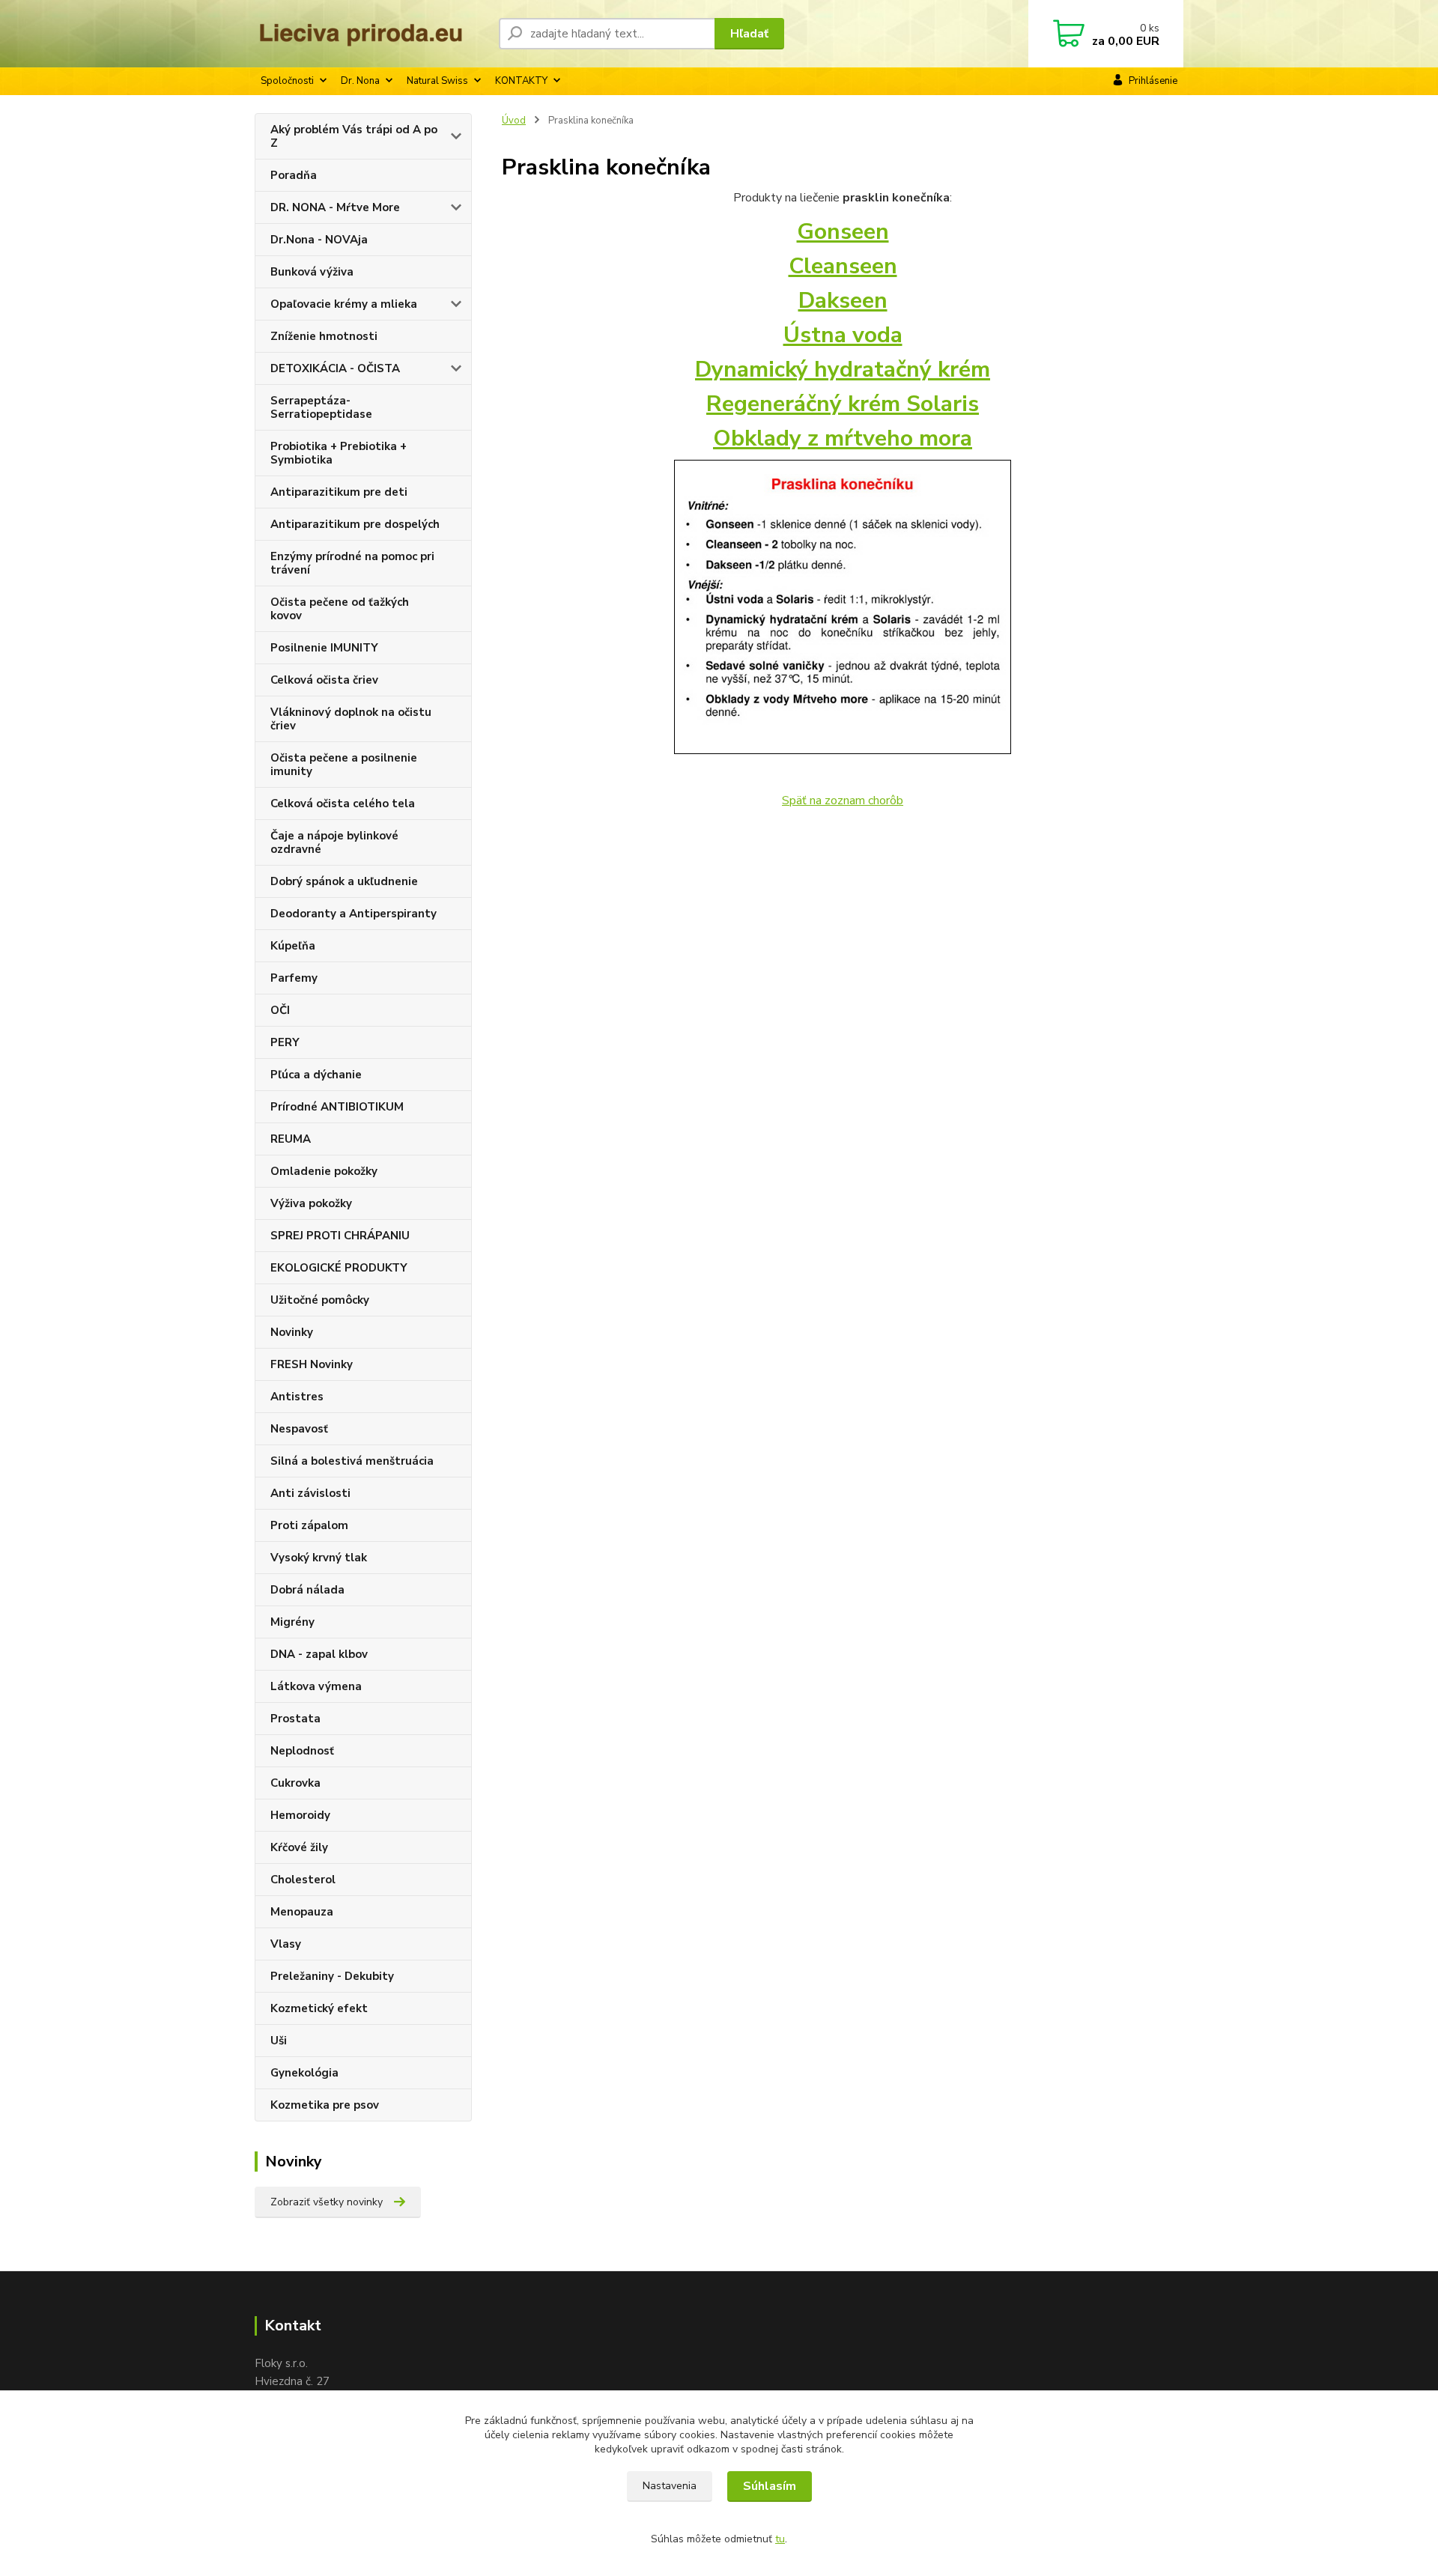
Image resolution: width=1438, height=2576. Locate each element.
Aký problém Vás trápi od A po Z (354, 136)
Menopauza (302, 1912)
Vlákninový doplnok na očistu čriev (351, 719)
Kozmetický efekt (319, 2008)
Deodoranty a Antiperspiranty (354, 914)
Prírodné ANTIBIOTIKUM (337, 1107)
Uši (279, 2041)
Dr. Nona (360, 81)
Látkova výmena (316, 1686)
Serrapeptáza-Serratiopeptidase (321, 407)
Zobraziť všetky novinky (327, 2202)
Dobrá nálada (307, 1590)
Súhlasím (770, 2486)
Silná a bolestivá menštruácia (352, 1461)
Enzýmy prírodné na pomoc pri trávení (352, 563)
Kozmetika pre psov (325, 2105)
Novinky (292, 1332)
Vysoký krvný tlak (319, 1558)
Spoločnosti (287, 81)
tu (780, 2539)
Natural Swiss (437, 81)
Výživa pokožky (311, 1203)
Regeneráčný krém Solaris (843, 404)
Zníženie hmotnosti (324, 336)
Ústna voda (843, 335)
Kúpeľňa (293, 946)
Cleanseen (843, 266)
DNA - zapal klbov (319, 1654)
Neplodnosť (302, 1751)
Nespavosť (299, 1429)
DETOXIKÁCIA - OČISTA (335, 368)
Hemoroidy (300, 1815)
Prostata (295, 1719)
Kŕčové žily (299, 1847)
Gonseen (843, 232)
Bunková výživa (312, 272)
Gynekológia (304, 2073)
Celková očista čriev (324, 680)
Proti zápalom (309, 1525)
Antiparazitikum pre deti (339, 492)
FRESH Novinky (312, 1364)
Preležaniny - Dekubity (332, 1976)
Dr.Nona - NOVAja (319, 240)
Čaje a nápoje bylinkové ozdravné (334, 842)
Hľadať (749, 34)
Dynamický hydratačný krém (843, 370)
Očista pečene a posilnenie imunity (344, 765)
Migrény (292, 1622)
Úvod (514, 121)
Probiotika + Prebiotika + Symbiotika (339, 453)
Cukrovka (295, 1783)
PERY (285, 1042)
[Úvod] (371, 34)
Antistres (297, 1397)
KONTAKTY (521, 81)
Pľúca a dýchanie (316, 1075)
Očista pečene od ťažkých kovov (340, 609)
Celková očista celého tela (343, 804)
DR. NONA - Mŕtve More (335, 207)
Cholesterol (303, 1880)
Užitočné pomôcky (320, 1300)
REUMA (291, 1139)
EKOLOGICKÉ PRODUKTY (339, 1268)
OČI (280, 1010)
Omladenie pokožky (324, 1171)
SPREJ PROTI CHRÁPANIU (340, 1236)
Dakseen (843, 301)
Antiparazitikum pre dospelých (355, 524)
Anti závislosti (310, 1493)
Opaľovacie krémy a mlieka (344, 304)
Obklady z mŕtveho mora (843, 438)
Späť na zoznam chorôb (843, 801)
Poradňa (294, 175)
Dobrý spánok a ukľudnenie (344, 881)
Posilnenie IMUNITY (324, 648)
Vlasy (286, 1944)
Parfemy (294, 978)
